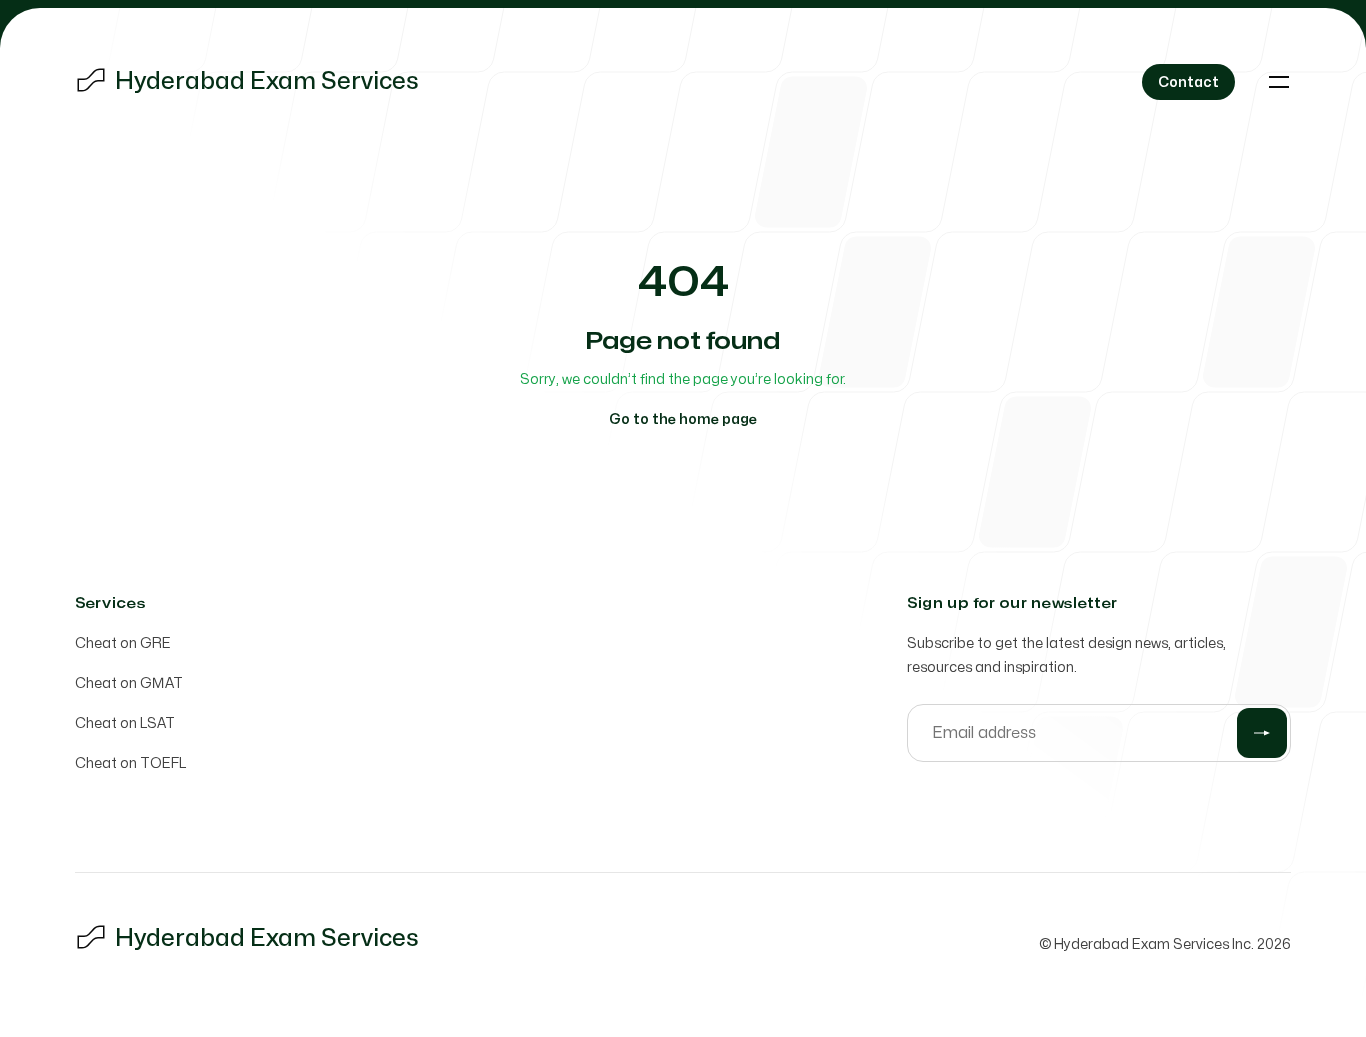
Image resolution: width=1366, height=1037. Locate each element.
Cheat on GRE (123, 643)
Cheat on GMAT (129, 683)
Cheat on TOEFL (130, 763)
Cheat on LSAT (125, 723)
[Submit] (1262, 733)
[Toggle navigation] (1279, 82)
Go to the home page (683, 419)
